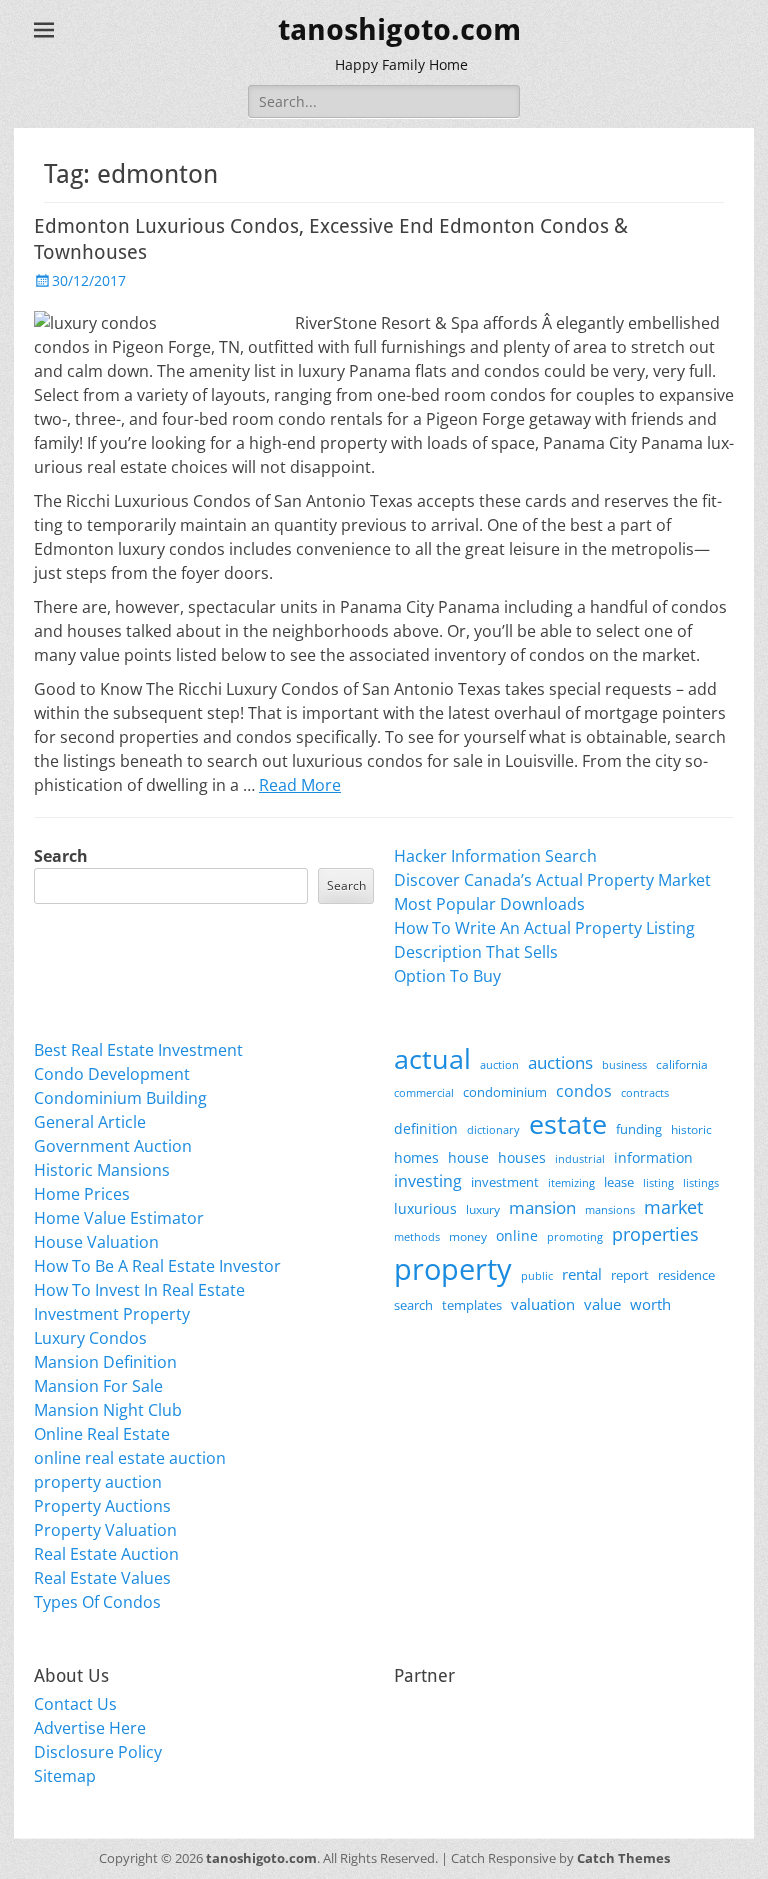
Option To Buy (447, 976)
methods (417, 1236)
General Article (90, 1122)
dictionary (493, 1129)
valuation (543, 1304)
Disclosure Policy (98, 1752)
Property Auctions (102, 1506)
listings (701, 1182)
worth (650, 1304)
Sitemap (65, 1776)
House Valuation (96, 1242)
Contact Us (75, 1704)
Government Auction (113, 1146)
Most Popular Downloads (489, 904)
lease (619, 1182)
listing (658, 1182)
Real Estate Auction (106, 1554)
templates (472, 1305)
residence (686, 1275)
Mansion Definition (105, 1362)
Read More (300, 785)
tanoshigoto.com (399, 29)
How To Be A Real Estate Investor (157, 1266)
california (682, 1064)
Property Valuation (105, 1530)
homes (416, 1157)
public (537, 1275)
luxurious (425, 1208)
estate (568, 1123)
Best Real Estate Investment (138, 1050)
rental (582, 1274)
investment (505, 1182)
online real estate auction (130, 1458)
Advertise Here (90, 1728)
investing (428, 1181)
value (602, 1304)
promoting (575, 1237)
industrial (580, 1159)
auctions (560, 1062)
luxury (483, 1209)
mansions (610, 1210)
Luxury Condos (90, 1338)
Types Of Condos (97, 1602)
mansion (542, 1207)
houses (522, 1157)
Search (61, 856)
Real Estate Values (102, 1578)
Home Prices (82, 1194)
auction (499, 1064)
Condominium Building (120, 1098)
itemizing (571, 1182)
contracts (645, 1092)
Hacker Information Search (495, 856)
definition (426, 1128)
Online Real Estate (102, 1434)
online (517, 1235)
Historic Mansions (102, 1170)
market (673, 1206)
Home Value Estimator (119, 1218)
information (653, 1158)
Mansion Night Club (108, 1410)
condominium (505, 1092)
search (413, 1305)
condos (584, 1091)
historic (691, 1129)
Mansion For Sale (98, 1386)
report (630, 1275)
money (468, 1236)
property (453, 1269)
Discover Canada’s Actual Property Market (552, 880)
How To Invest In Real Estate (139, 1290)
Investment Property (112, 1314)
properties (655, 1234)
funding (639, 1129)
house (468, 1157)
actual (432, 1058)
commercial (424, 1092)
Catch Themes (623, 1858)
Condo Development (112, 1074)
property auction (98, 1482)
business (624, 1064)
